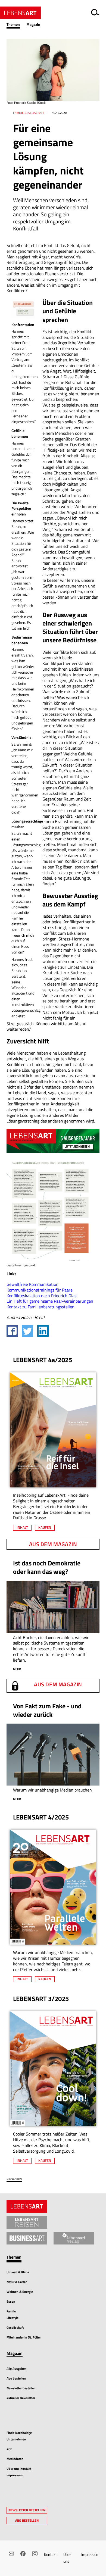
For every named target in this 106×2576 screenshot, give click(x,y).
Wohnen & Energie (20, 2292)
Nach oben (14, 2179)
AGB (9, 2449)
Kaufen (45, 1527)
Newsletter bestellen (21, 2388)
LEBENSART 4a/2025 (43, 1360)
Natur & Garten (17, 2282)
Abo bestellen (16, 2378)
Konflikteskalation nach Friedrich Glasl (42, 1296)
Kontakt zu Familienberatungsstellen (40, 1307)
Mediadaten (15, 2459)
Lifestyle (13, 2318)
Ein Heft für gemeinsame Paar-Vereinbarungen (50, 1301)
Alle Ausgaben (17, 2369)
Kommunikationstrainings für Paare (40, 1290)
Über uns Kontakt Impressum (19, 2472)
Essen (11, 2301)
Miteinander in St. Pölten (24, 2337)
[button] (16, 25)
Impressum (90, 2554)
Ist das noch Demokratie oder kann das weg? (47, 1567)
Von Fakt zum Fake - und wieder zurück (47, 1710)
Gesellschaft (15, 2328)
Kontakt (50, 2554)
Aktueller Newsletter (21, 2398)
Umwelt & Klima (18, 2272)
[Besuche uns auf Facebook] (23, 2554)
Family (11, 2311)
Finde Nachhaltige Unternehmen (19, 2436)
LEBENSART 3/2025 (41, 1999)
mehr (17, 1669)
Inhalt (22, 1527)
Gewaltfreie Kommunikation (32, 1284)
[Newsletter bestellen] (11, 2554)
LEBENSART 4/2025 (41, 1817)
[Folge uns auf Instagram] (35, 2554)
